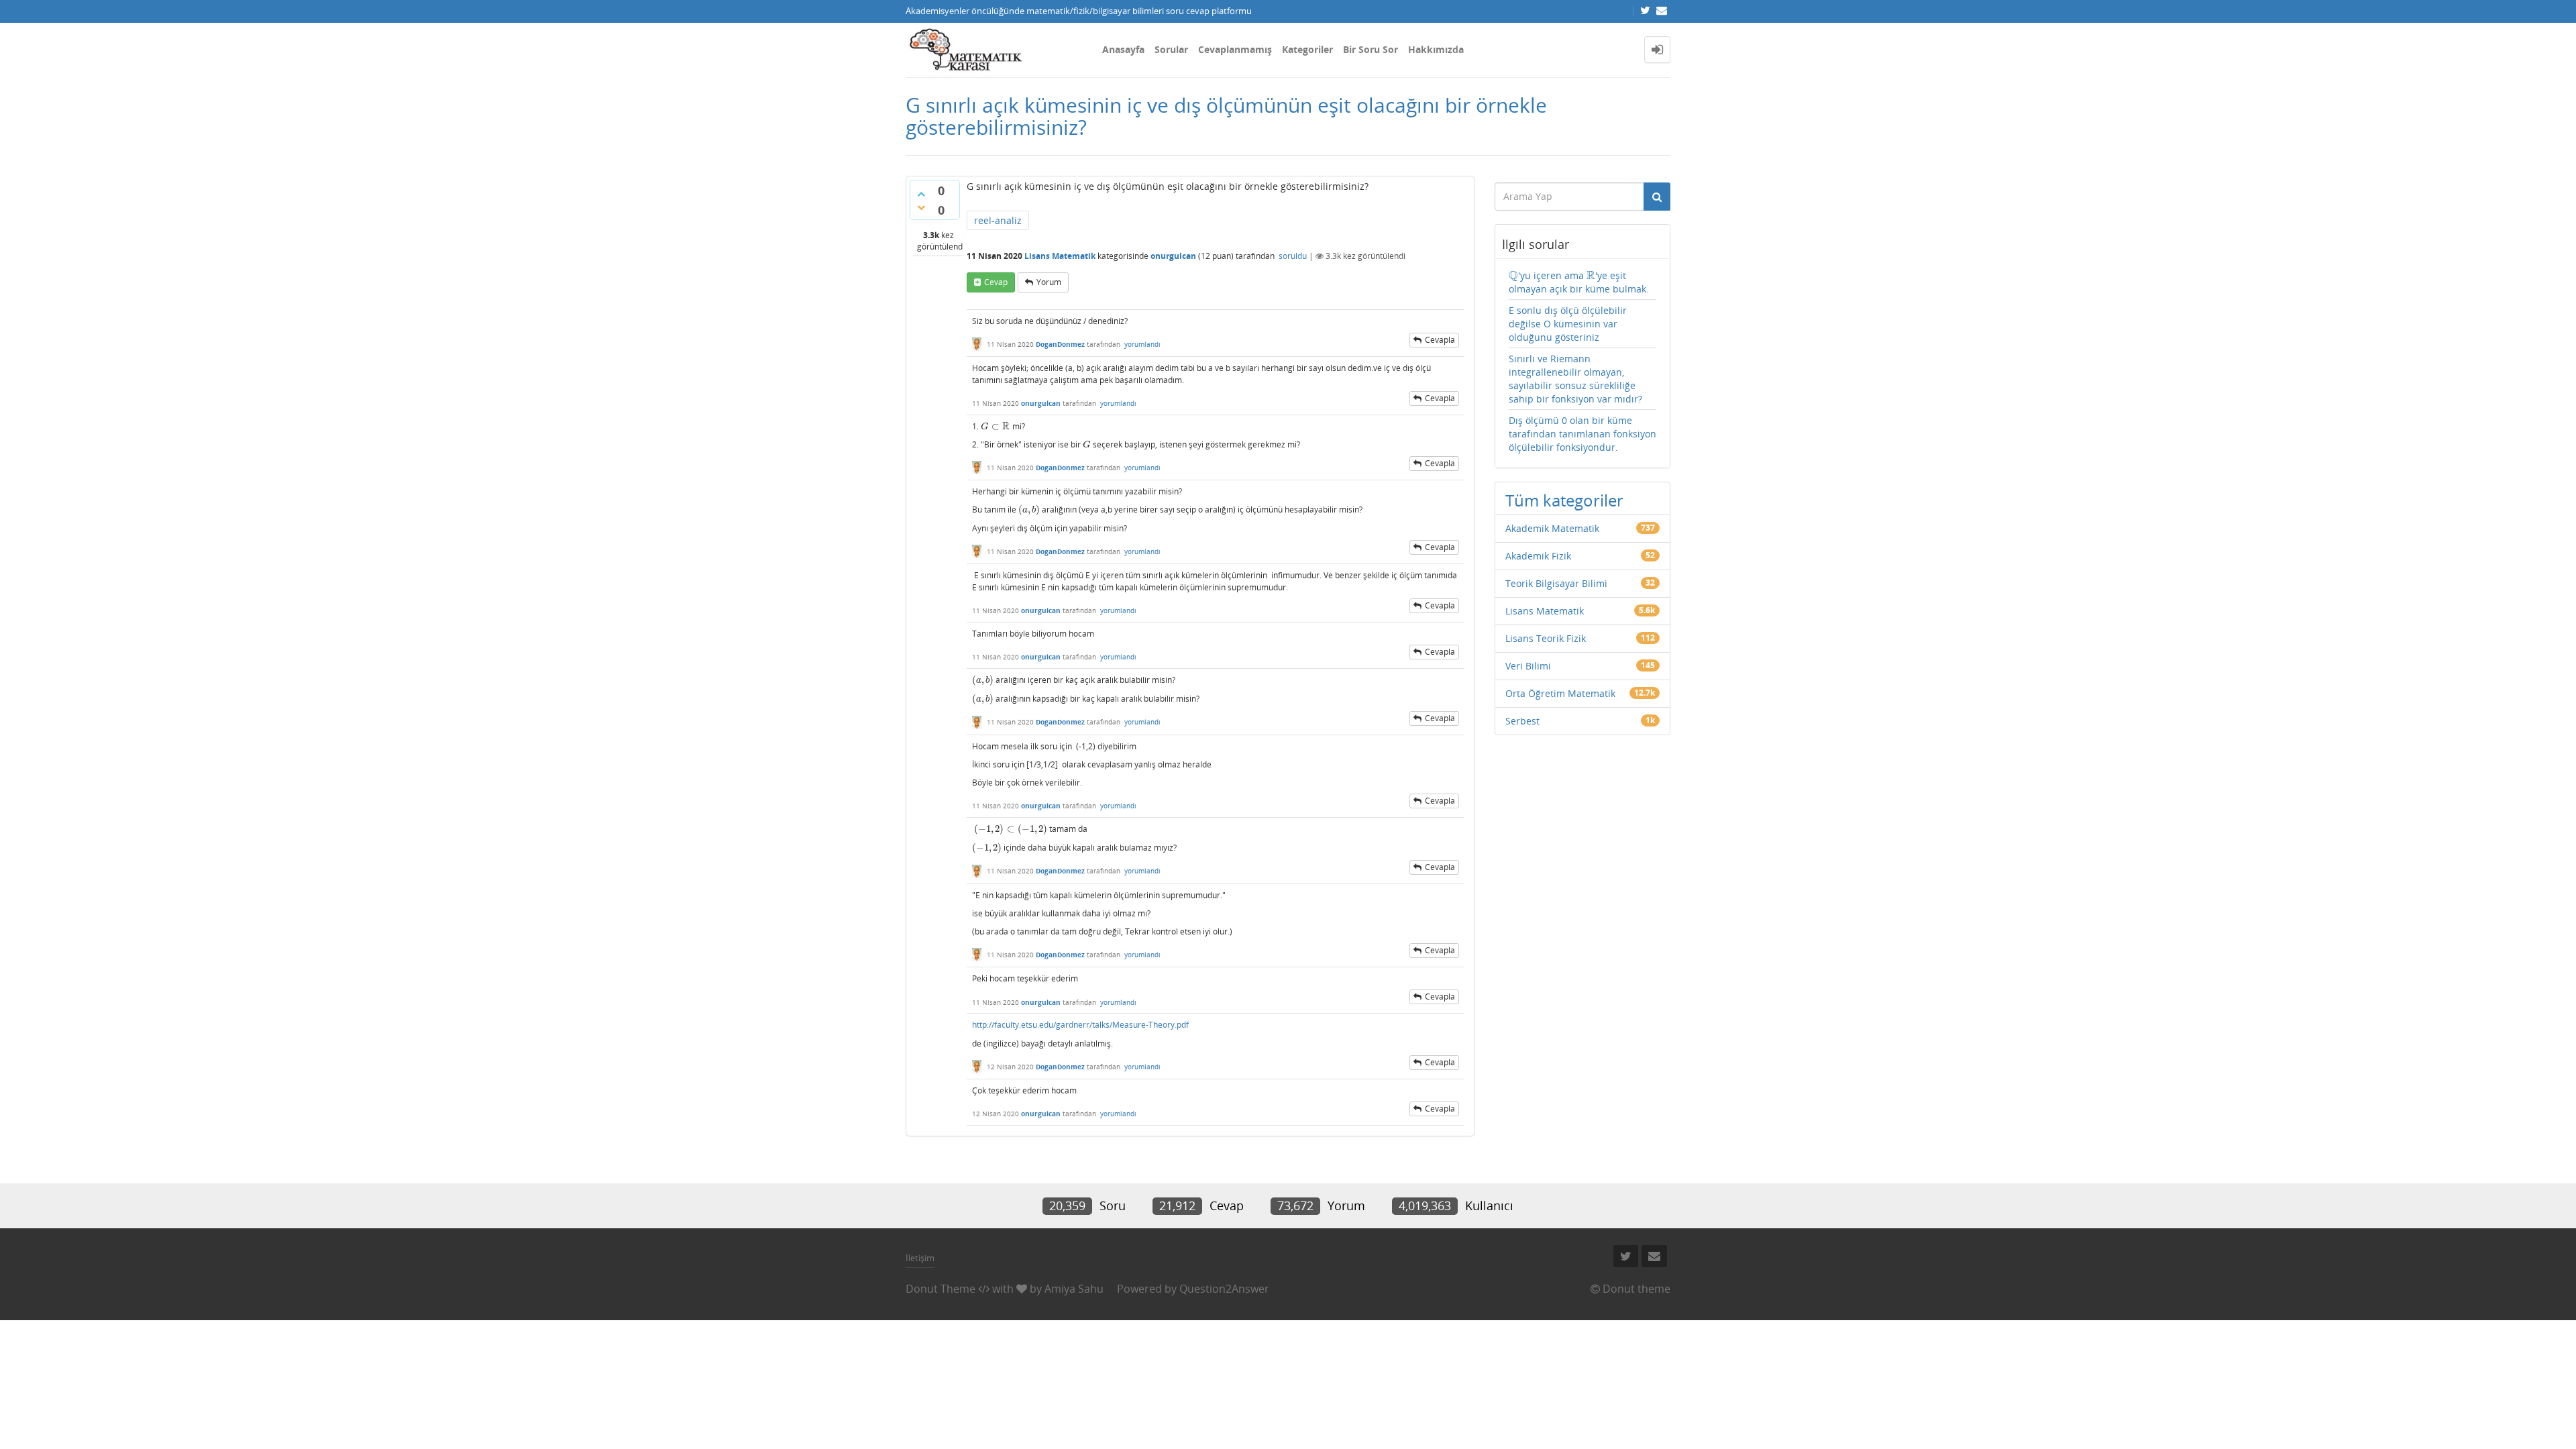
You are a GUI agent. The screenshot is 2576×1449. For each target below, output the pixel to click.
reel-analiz (998, 220)
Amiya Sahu (1074, 1289)
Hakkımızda (1436, 49)
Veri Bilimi (1528, 666)
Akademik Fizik (1538, 556)
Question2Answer (1224, 1289)
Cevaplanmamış (1235, 49)
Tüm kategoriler (1564, 500)
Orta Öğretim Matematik (1560, 693)
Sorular (1171, 49)
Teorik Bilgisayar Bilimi (1556, 583)
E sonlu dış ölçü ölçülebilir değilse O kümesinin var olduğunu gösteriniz (1568, 324)
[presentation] (996, 426)
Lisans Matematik (1060, 256)
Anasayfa (1123, 49)
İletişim (920, 1258)
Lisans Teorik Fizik (1546, 638)
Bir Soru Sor (1371, 49)
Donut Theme (941, 1289)
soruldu (1293, 256)
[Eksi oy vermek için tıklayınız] (921, 207)
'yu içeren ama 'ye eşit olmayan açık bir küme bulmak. (1579, 282)
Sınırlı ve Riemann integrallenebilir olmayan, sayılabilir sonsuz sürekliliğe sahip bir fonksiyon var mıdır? (1575, 379)
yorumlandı (1142, 344)
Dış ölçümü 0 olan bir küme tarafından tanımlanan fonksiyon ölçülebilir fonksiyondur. (1582, 434)
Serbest (1522, 721)
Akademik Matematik (1552, 528)
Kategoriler (1307, 49)
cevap (996, 282)
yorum (1049, 282)
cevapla (1440, 340)
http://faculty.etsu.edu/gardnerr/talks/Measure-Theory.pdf (1080, 1025)
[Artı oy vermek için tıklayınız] (921, 194)
